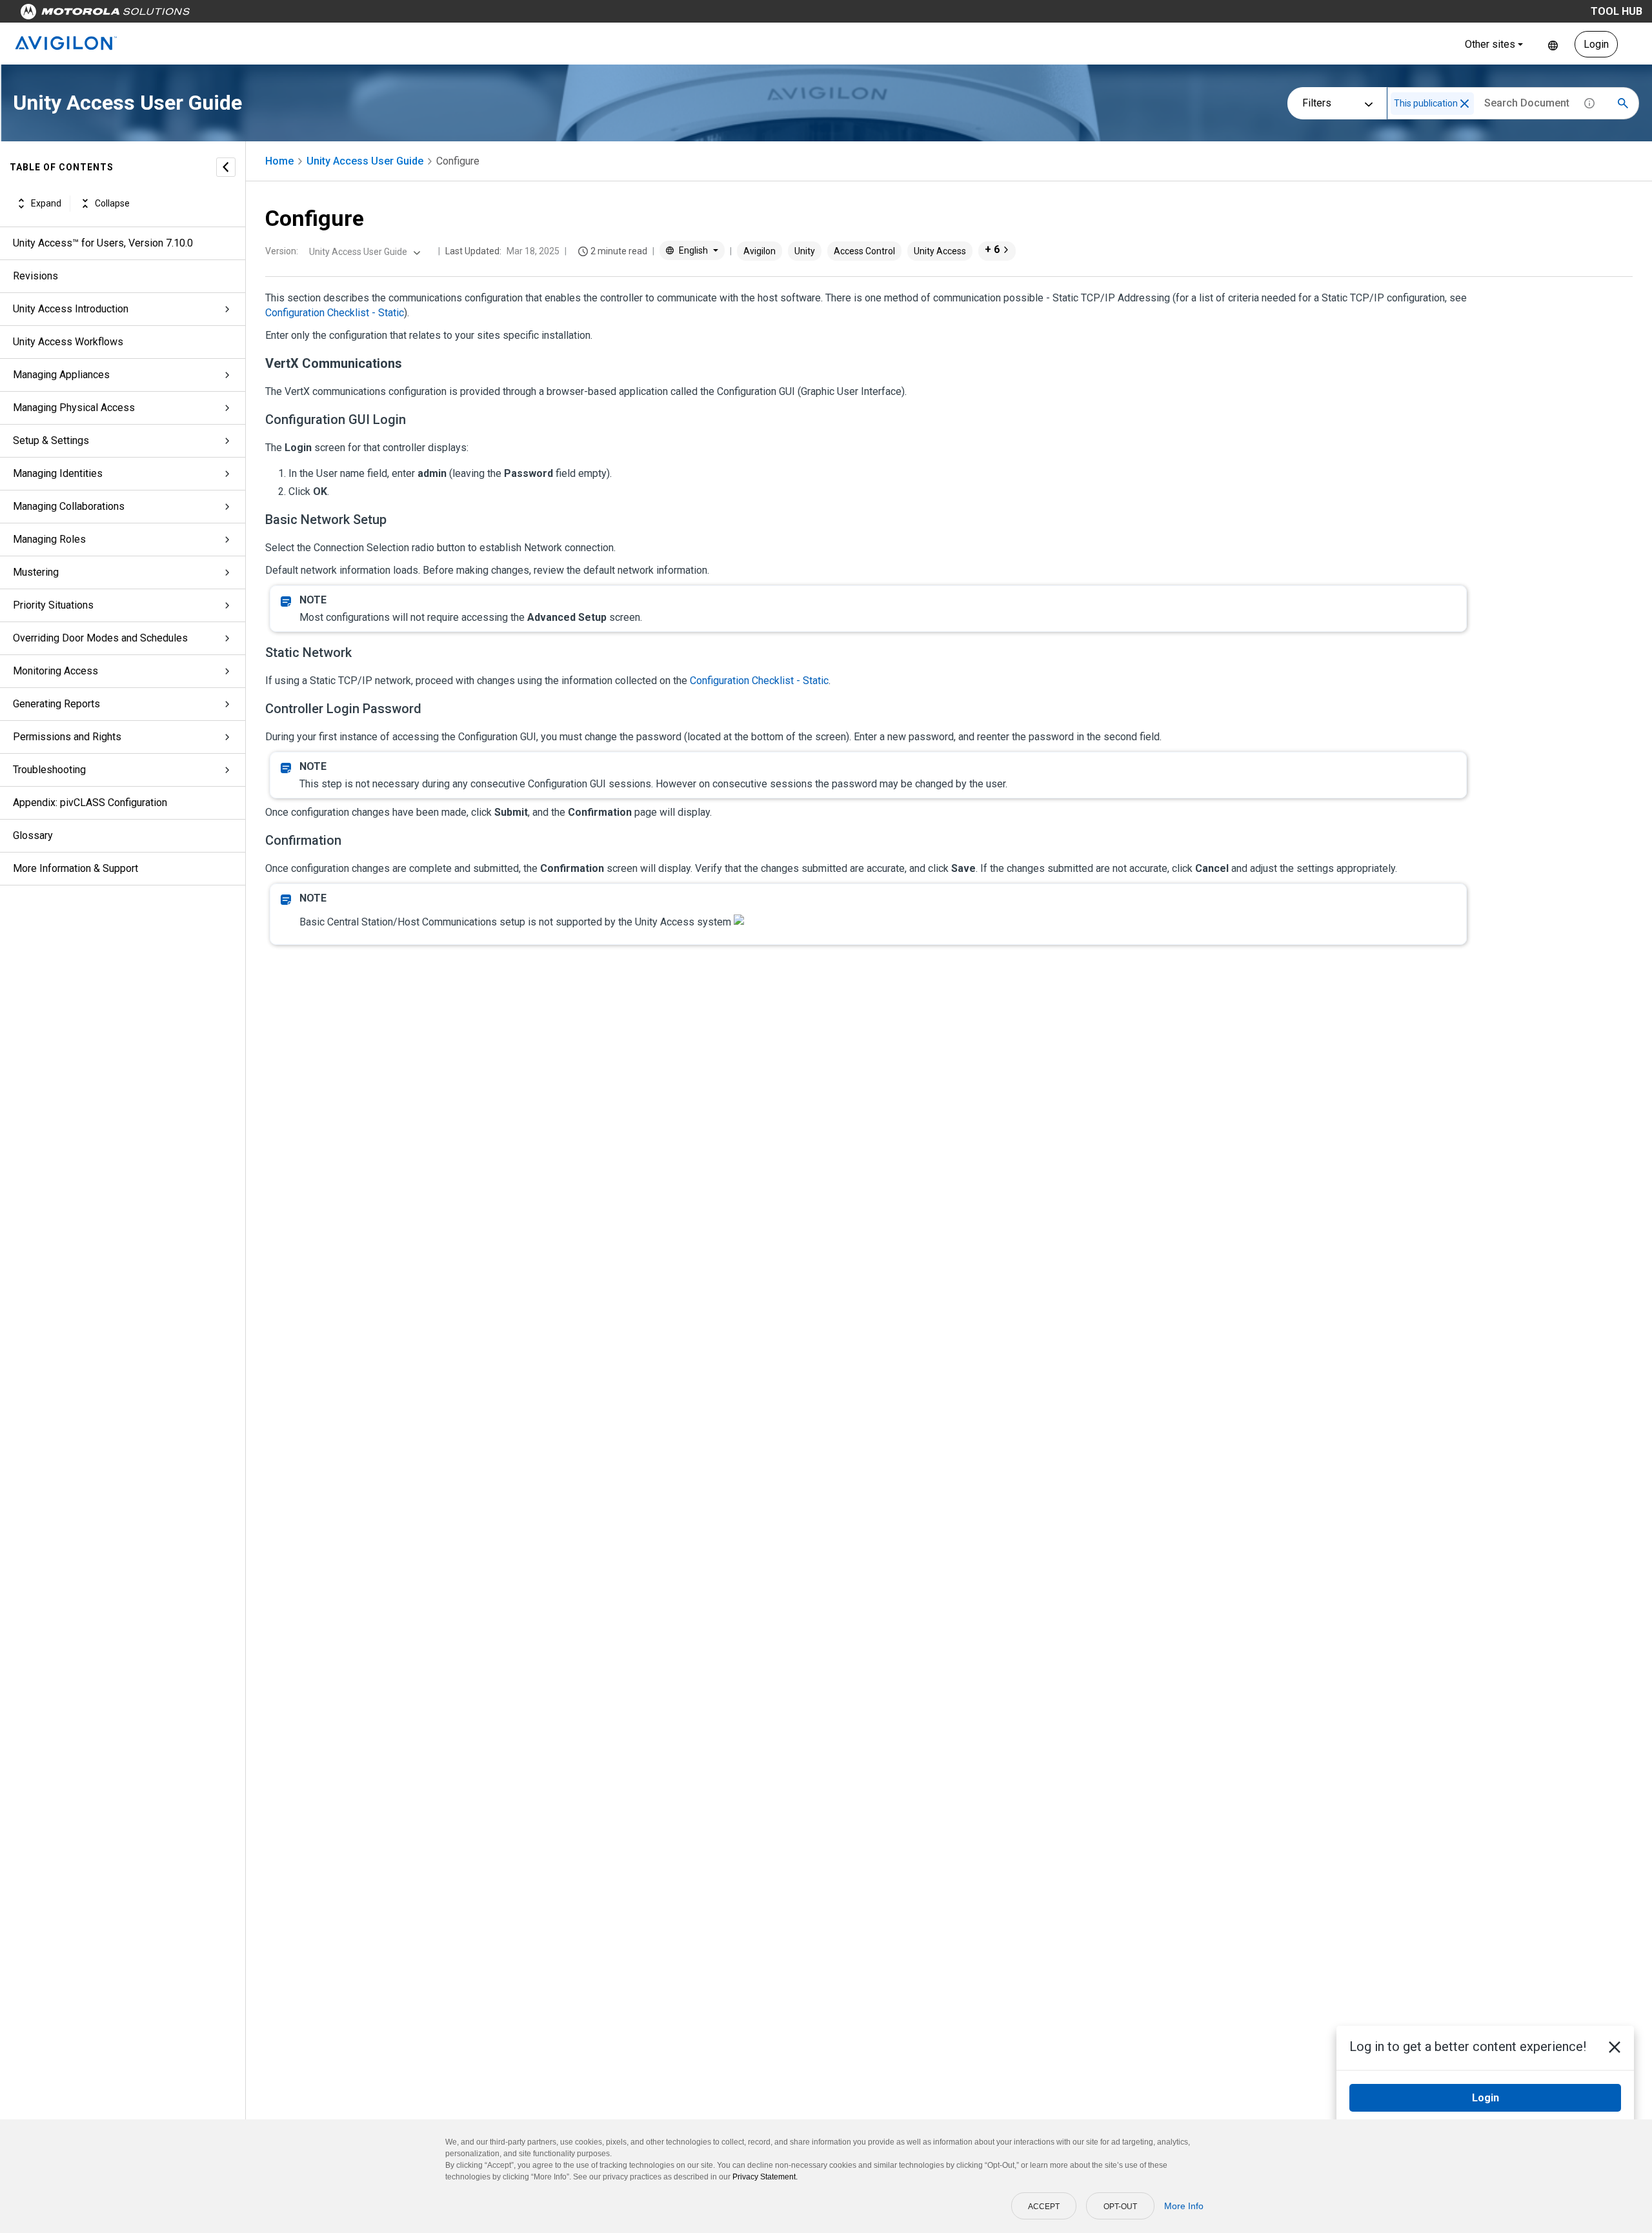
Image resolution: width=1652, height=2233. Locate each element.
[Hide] (226, 167)
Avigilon (760, 251)
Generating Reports (56, 704)
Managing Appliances (61, 375)
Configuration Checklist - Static (335, 313)
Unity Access (940, 251)
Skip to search (339, 15)
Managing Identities (58, 473)
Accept (1044, 2207)
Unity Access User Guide (365, 161)
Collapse (112, 203)
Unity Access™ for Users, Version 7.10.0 (103, 243)
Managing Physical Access (74, 408)
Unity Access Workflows (68, 342)
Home (279, 161)
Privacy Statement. (765, 2177)
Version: (282, 251)
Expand (46, 203)
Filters (1317, 103)
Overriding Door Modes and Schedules (100, 638)
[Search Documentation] (1623, 103)
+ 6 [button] (992, 249)
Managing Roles (49, 539)
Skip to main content (247, 15)
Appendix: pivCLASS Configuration (90, 803)
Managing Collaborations (69, 506)
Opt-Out (1120, 2207)
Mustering (36, 572)
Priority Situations (53, 605)
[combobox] (363, 252)
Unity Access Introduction (71, 309)
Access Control (864, 251)
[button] (1465, 104)
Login (1596, 44)
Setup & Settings (51, 440)
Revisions (35, 276)
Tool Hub (1617, 11)
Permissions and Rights (67, 737)
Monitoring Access (55, 671)
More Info (1184, 2206)
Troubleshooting (49, 770)
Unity (805, 251)
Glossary (33, 835)
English (1553, 44)
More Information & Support (76, 868)
